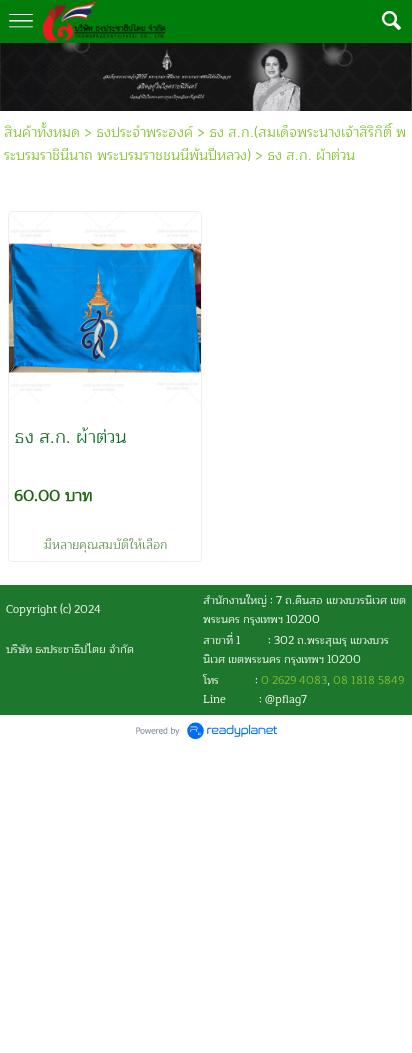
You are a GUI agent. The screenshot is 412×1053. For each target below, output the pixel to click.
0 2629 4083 (294, 680)
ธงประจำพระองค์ (144, 132)
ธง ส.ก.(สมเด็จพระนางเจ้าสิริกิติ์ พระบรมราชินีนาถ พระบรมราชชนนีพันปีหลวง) (205, 144)
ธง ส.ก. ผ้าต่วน (311, 155)
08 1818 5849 (368, 680)
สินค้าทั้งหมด (42, 132)
